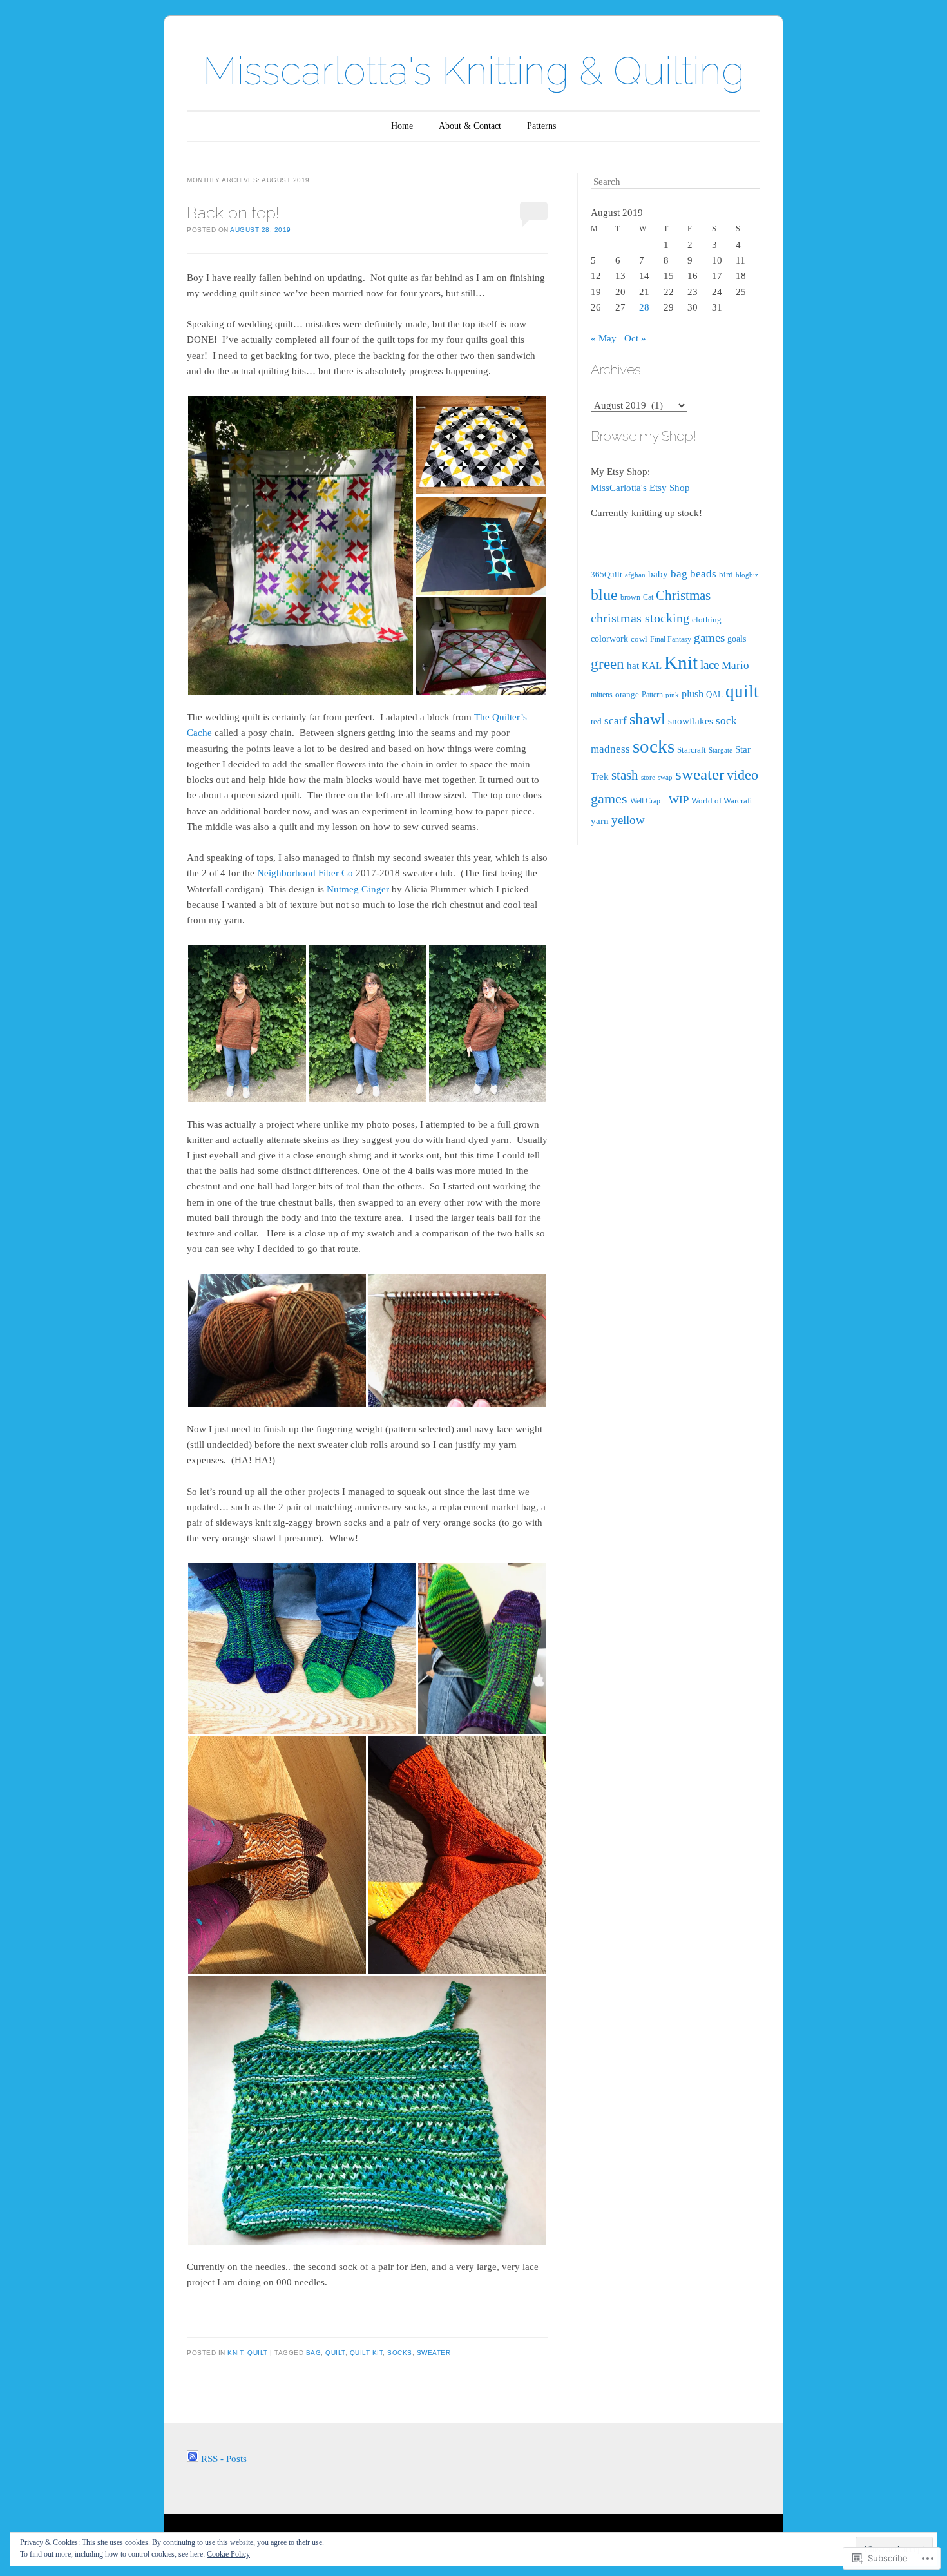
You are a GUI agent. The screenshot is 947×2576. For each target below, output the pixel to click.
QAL (714, 694)
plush (693, 694)
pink (672, 695)
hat (633, 666)
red (596, 721)
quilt (335, 2353)
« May (604, 338)
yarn (600, 821)
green (607, 664)
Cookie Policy (228, 2554)
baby (658, 574)
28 (644, 307)
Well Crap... (648, 801)
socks (400, 2353)
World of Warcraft (722, 801)
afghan (635, 575)
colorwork (609, 639)
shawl (647, 719)
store (648, 777)
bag (314, 2353)
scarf (616, 721)
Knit (235, 2353)
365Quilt (607, 574)
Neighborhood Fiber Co (305, 873)
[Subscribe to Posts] (193, 2459)
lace (710, 665)
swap (665, 777)
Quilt (258, 2353)
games (709, 638)
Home (402, 126)
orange (627, 694)
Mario (735, 665)
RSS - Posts (224, 2459)
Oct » (635, 338)
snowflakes (691, 721)
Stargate (721, 750)
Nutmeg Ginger (358, 889)
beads (703, 574)
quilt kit (367, 2353)
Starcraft (692, 750)
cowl (639, 639)
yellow (628, 820)
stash (625, 775)
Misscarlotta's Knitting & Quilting (474, 71)
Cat (648, 597)
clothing (707, 620)
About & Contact (470, 126)
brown (630, 597)
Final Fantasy (671, 639)
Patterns (541, 126)
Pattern (652, 695)
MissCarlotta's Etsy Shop (640, 488)
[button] (301, 545)
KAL (652, 666)
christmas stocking (640, 618)
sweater (434, 2353)
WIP (679, 800)
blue (604, 595)
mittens (602, 695)
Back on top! (233, 213)
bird (726, 574)
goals (737, 639)
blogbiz (747, 575)
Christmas (683, 595)
